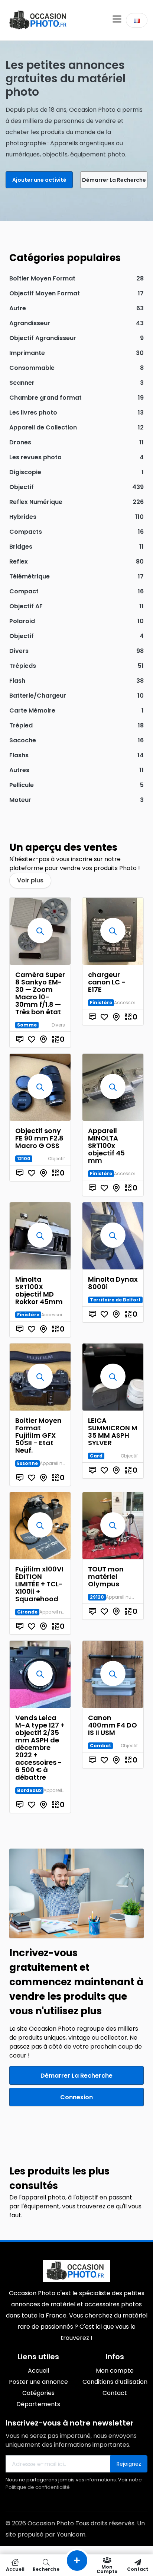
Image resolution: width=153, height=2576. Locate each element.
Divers (58, 1025)
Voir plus (30, 880)
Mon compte (107, 2569)
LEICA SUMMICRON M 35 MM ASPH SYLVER (113, 1432)
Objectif (56, 1159)
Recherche (46, 2569)
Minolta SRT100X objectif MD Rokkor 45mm (39, 1290)
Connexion (76, 2097)
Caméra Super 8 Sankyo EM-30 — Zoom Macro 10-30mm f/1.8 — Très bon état (40, 993)
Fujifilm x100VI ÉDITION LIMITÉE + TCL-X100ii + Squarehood (39, 1584)
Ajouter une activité (39, 180)
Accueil (15, 2569)
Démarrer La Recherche (114, 180)
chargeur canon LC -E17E (107, 982)
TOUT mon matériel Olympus (106, 1576)
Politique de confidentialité (38, 2487)
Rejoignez (129, 2464)
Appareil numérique (62, 1463)
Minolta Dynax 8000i (113, 1283)
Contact (138, 2569)
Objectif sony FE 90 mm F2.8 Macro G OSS (39, 1138)
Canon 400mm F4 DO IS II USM (113, 1725)
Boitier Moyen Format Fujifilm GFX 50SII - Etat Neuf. (38, 1435)
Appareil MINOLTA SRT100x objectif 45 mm (106, 1146)
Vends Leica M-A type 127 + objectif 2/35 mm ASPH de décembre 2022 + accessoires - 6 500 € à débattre (40, 1747)
